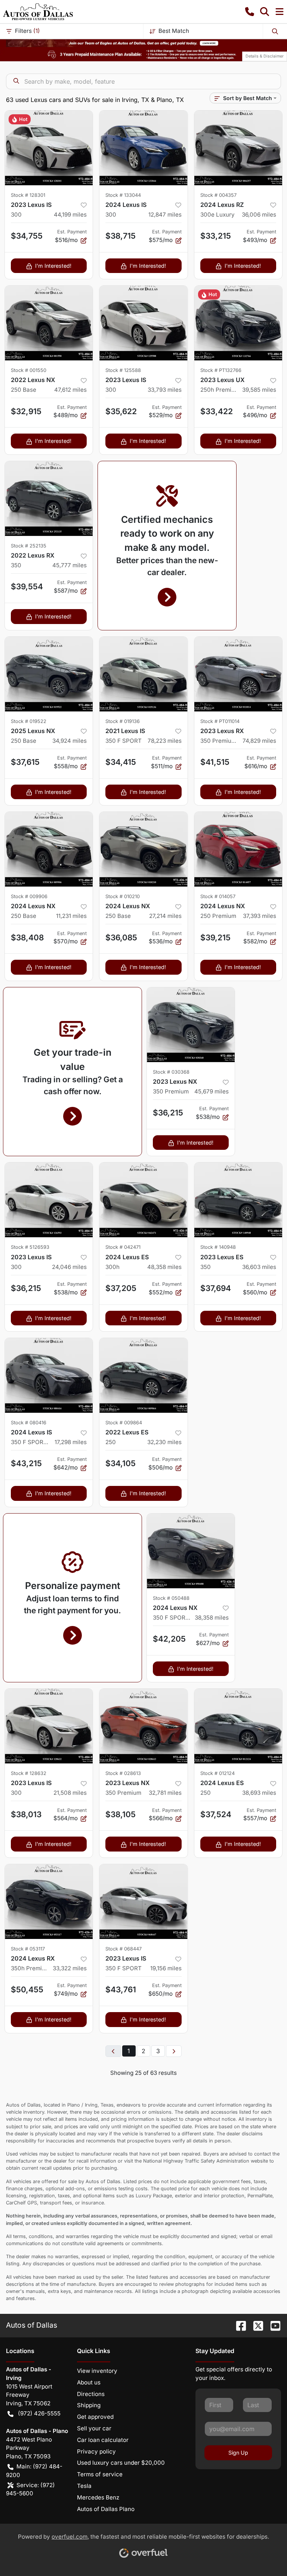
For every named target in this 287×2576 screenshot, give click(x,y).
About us (89, 2382)
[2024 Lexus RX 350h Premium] (49, 1902)
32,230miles (164, 1442)
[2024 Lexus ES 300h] (143, 1200)
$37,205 (121, 1288)
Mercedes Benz (98, 2497)
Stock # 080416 (29, 1423)
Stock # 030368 (171, 1072)
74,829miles (259, 741)
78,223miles (165, 741)
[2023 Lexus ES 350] (238, 1200)
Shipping (89, 2405)
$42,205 (169, 1639)
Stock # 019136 (123, 721)
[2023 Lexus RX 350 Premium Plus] (238, 674)
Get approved (95, 2417)
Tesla (84, 2486)
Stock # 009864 (124, 1423)
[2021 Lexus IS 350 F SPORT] (143, 674)
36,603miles (259, 1267)
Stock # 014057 (218, 896)
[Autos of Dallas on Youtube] (272, 2325)
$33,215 (216, 236)
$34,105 (121, 1463)
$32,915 (26, 411)
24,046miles (69, 1267)
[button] (250, 12)
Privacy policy (96, 2451)
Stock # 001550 (29, 370)
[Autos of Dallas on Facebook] (238, 2325)
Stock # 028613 (123, 1773)
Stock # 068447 (124, 1949)
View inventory (97, 2371)
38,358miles (212, 1618)
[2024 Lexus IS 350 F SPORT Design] (49, 1375)
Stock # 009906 (29, 896)
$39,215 (215, 938)
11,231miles (71, 916)
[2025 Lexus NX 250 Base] (49, 674)
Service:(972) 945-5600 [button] (30, 2489)
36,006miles (259, 215)
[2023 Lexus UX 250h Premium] (238, 323)
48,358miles (164, 1267)
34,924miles (70, 741)
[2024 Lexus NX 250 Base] (49, 849)
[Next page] (174, 2051)
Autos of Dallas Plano (106, 2509)
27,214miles (165, 916)
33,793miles (165, 390)
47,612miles (70, 390)
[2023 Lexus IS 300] (49, 148)
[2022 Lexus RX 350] (49, 499)
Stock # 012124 (217, 1773)
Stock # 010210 (123, 896)
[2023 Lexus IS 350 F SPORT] (143, 1902)
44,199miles (70, 215)
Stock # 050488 (171, 1598)
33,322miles (70, 1968)
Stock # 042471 (123, 1247)
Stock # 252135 (29, 546)
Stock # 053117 (28, 1949)
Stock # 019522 (29, 721)
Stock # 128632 (29, 1773)
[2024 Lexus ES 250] (238, 1726)
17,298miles (71, 1442)
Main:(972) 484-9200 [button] (34, 2471)
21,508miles (70, 1793)
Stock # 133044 (123, 195)
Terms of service (100, 2474)
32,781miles (165, 1793)
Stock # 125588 (123, 370)
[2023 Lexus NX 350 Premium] (191, 1025)
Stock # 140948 (218, 1247)
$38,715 (121, 236)
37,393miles (260, 916)
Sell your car (94, 2428)
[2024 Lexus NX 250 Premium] (238, 849)
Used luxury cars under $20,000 (121, 2463)
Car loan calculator (103, 2440)
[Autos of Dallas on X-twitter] (255, 2325)
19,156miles (166, 1968)
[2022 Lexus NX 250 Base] (49, 323)
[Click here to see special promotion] (143, 43)
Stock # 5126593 (30, 1247)
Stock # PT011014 (220, 721)
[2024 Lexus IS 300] (143, 148)
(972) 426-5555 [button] (39, 2413)
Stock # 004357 (218, 195)
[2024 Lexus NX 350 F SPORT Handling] (191, 1551)
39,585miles (259, 390)
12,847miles (165, 215)
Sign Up (238, 2453)
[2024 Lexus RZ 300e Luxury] (238, 148)
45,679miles (212, 1091)
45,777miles (70, 565)
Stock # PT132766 (221, 370)
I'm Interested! (53, 266)
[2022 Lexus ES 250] (143, 1375)
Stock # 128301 (28, 195)
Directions (91, 2394)
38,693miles (259, 1793)
